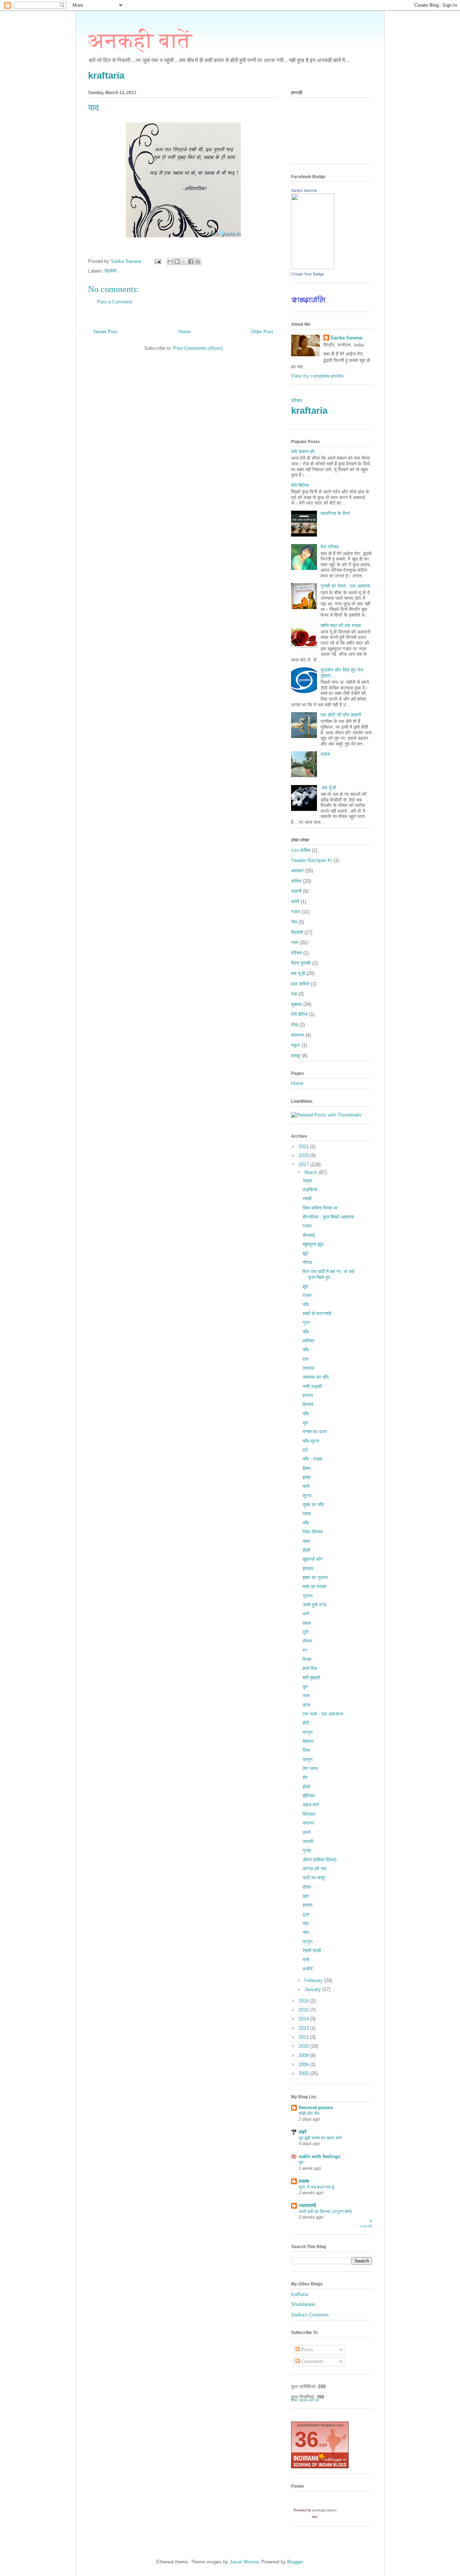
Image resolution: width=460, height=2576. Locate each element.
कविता (296, 881)
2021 (304, 1147)
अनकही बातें (140, 41)
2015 (304, 2010)
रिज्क (307, 1659)
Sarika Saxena (304, 190)
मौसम (307, 1641)
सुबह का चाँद (313, 1505)
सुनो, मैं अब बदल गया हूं (316, 2187)
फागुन (307, 1732)
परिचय (296, 401)
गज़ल (296, 912)
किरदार (309, 1814)
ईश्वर (307, 1468)
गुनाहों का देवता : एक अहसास (345, 586)
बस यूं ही (298, 973)
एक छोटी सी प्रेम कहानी (341, 715)
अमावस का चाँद (316, 1377)
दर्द (305, 1450)
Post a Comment (115, 302)
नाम (306, 1932)
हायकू (296, 1056)
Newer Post (105, 332)
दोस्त (307, 1887)
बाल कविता (300, 984)
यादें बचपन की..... (306, 452)
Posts (307, 2350)
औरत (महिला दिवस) (319, 1860)
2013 (304, 2028)
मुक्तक (296, 1004)
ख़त (306, 1896)
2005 (304, 2073)
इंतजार (308, 1568)
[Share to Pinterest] (198, 261)
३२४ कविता (301, 850)
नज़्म (306, 1696)
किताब (308, 1404)
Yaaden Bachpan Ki (312, 860)
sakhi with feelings (319, 2156)
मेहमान (308, 1741)
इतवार (308, 1905)
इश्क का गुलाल (315, 1577)
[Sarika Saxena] (313, 267)
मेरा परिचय (330, 547)
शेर (305, 1777)
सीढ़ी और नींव (309, 2113)
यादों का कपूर (314, 1878)
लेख (295, 1025)
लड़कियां (310, 1190)
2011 (304, 2037)
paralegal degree (325, 2510)
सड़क (325, 754)
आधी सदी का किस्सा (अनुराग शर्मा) (325, 2211)
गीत (294, 922)
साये (306, 1486)
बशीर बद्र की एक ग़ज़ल (341, 625)
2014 (304, 2019)
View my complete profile (317, 376)
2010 (304, 2046)
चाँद (306, 1305)
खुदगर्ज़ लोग (313, 1559)
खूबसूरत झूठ (313, 1244)
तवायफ (309, 1368)
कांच (306, 1705)
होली (306, 1550)
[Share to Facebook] (191, 261)
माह (294, 994)
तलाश (304, 2181)
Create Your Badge (308, 274)
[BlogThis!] (177, 261)
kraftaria (106, 75)
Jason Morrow (244, 2562)
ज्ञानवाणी (307, 2206)
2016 (304, 2001)
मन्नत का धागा (315, 1432)
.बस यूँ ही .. (330, 788)
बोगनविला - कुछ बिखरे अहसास (328, 1217)
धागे (306, 1614)
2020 (304, 1155)
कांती (295, 902)
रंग (305, 1650)
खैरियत (309, 1796)
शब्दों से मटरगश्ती (317, 1313)
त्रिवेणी (111, 271)
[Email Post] (157, 261)
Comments (312, 2361)
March (312, 1172)
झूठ (305, 1253)
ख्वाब (307, 1514)
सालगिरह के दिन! (335, 513)
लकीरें (308, 1969)
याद (306, 1923)
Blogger (295, 2562)
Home (184, 332)
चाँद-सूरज (311, 1441)
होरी (306, 1723)
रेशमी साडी (312, 1951)
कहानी (296, 891)
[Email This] (170, 261)
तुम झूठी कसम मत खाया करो (320, 2138)
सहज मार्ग (311, 1805)
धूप (305, 1423)
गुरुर (306, 1322)
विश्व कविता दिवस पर (320, 1208)
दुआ (306, 1914)
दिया (306, 1750)
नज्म (295, 943)
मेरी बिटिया (300, 485)
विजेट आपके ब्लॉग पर (305, 2400)
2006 (304, 2064)
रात (305, 1359)
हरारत (308, 1395)
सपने (307, 1832)
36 (307, 2439)
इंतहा (307, 1477)
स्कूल (296, 1045)
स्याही (307, 1199)
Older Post (262, 332)
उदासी (308, 1841)
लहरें (303, 2132)
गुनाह (307, 1850)
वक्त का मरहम (314, 1586)
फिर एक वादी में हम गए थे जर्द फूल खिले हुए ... (328, 1274)
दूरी (305, 1632)
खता (306, 1541)
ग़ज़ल (307, 1226)
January (313, 1989)
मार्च (306, 1960)
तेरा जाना (310, 1769)
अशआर (297, 871)
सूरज (307, 1496)
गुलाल (308, 1596)
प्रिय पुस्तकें (301, 963)
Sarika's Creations (310, 2315)
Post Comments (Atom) (198, 348)
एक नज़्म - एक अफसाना (323, 1714)
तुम (305, 1687)
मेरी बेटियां (299, 1014)
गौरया (307, 1263)
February (314, 1980)
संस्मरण (298, 1035)
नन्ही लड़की (312, 1386)
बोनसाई (309, 1235)
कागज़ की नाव (314, 1869)
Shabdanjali (303, 2304)
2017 (304, 1164)
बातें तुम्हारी (311, 1678)
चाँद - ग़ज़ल (312, 1459)
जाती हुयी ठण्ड (314, 1605)
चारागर (309, 1823)
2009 (304, 2055)
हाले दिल (310, 1668)
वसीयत (308, 1341)
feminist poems (316, 2108)
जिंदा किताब (312, 1532)
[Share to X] (184, 261)
